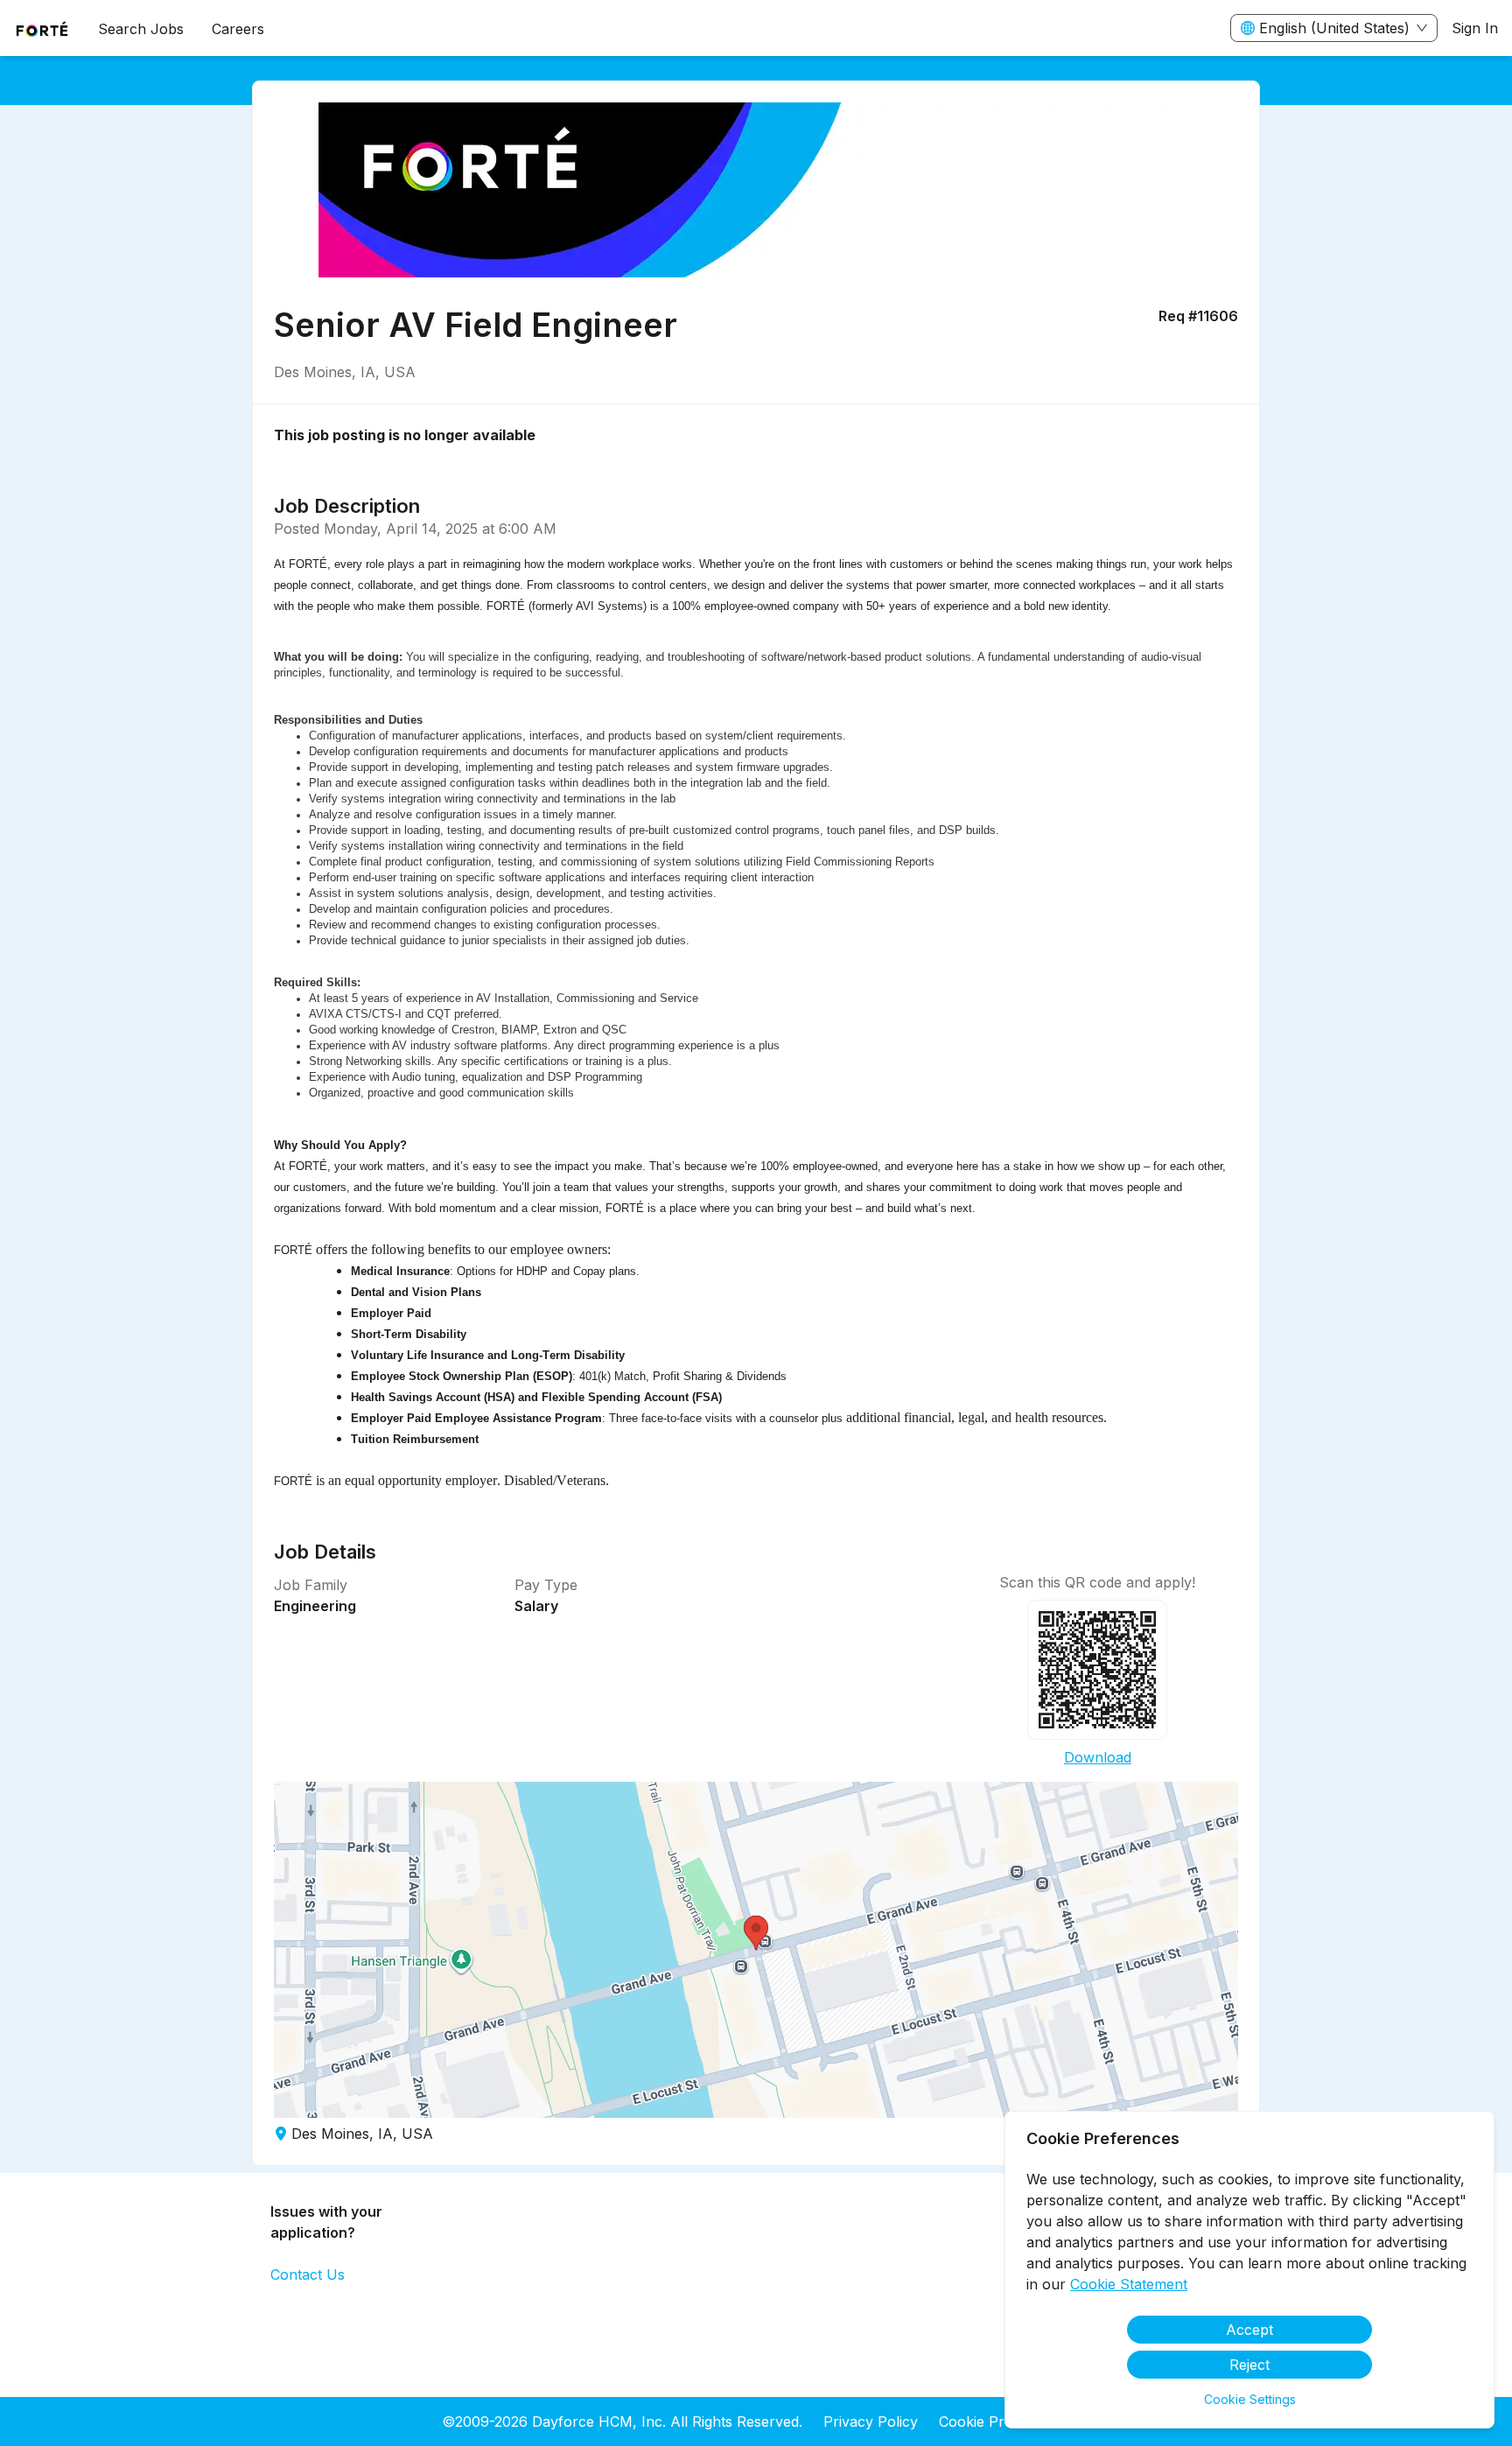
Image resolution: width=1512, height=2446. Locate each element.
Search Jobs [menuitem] (141, 29)
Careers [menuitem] (238, 29)
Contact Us (308, 2274)
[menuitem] (42, 29)
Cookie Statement (1129, 2284)
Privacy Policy (871, 2421)
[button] (756, 1950)
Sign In (1475, 28)
